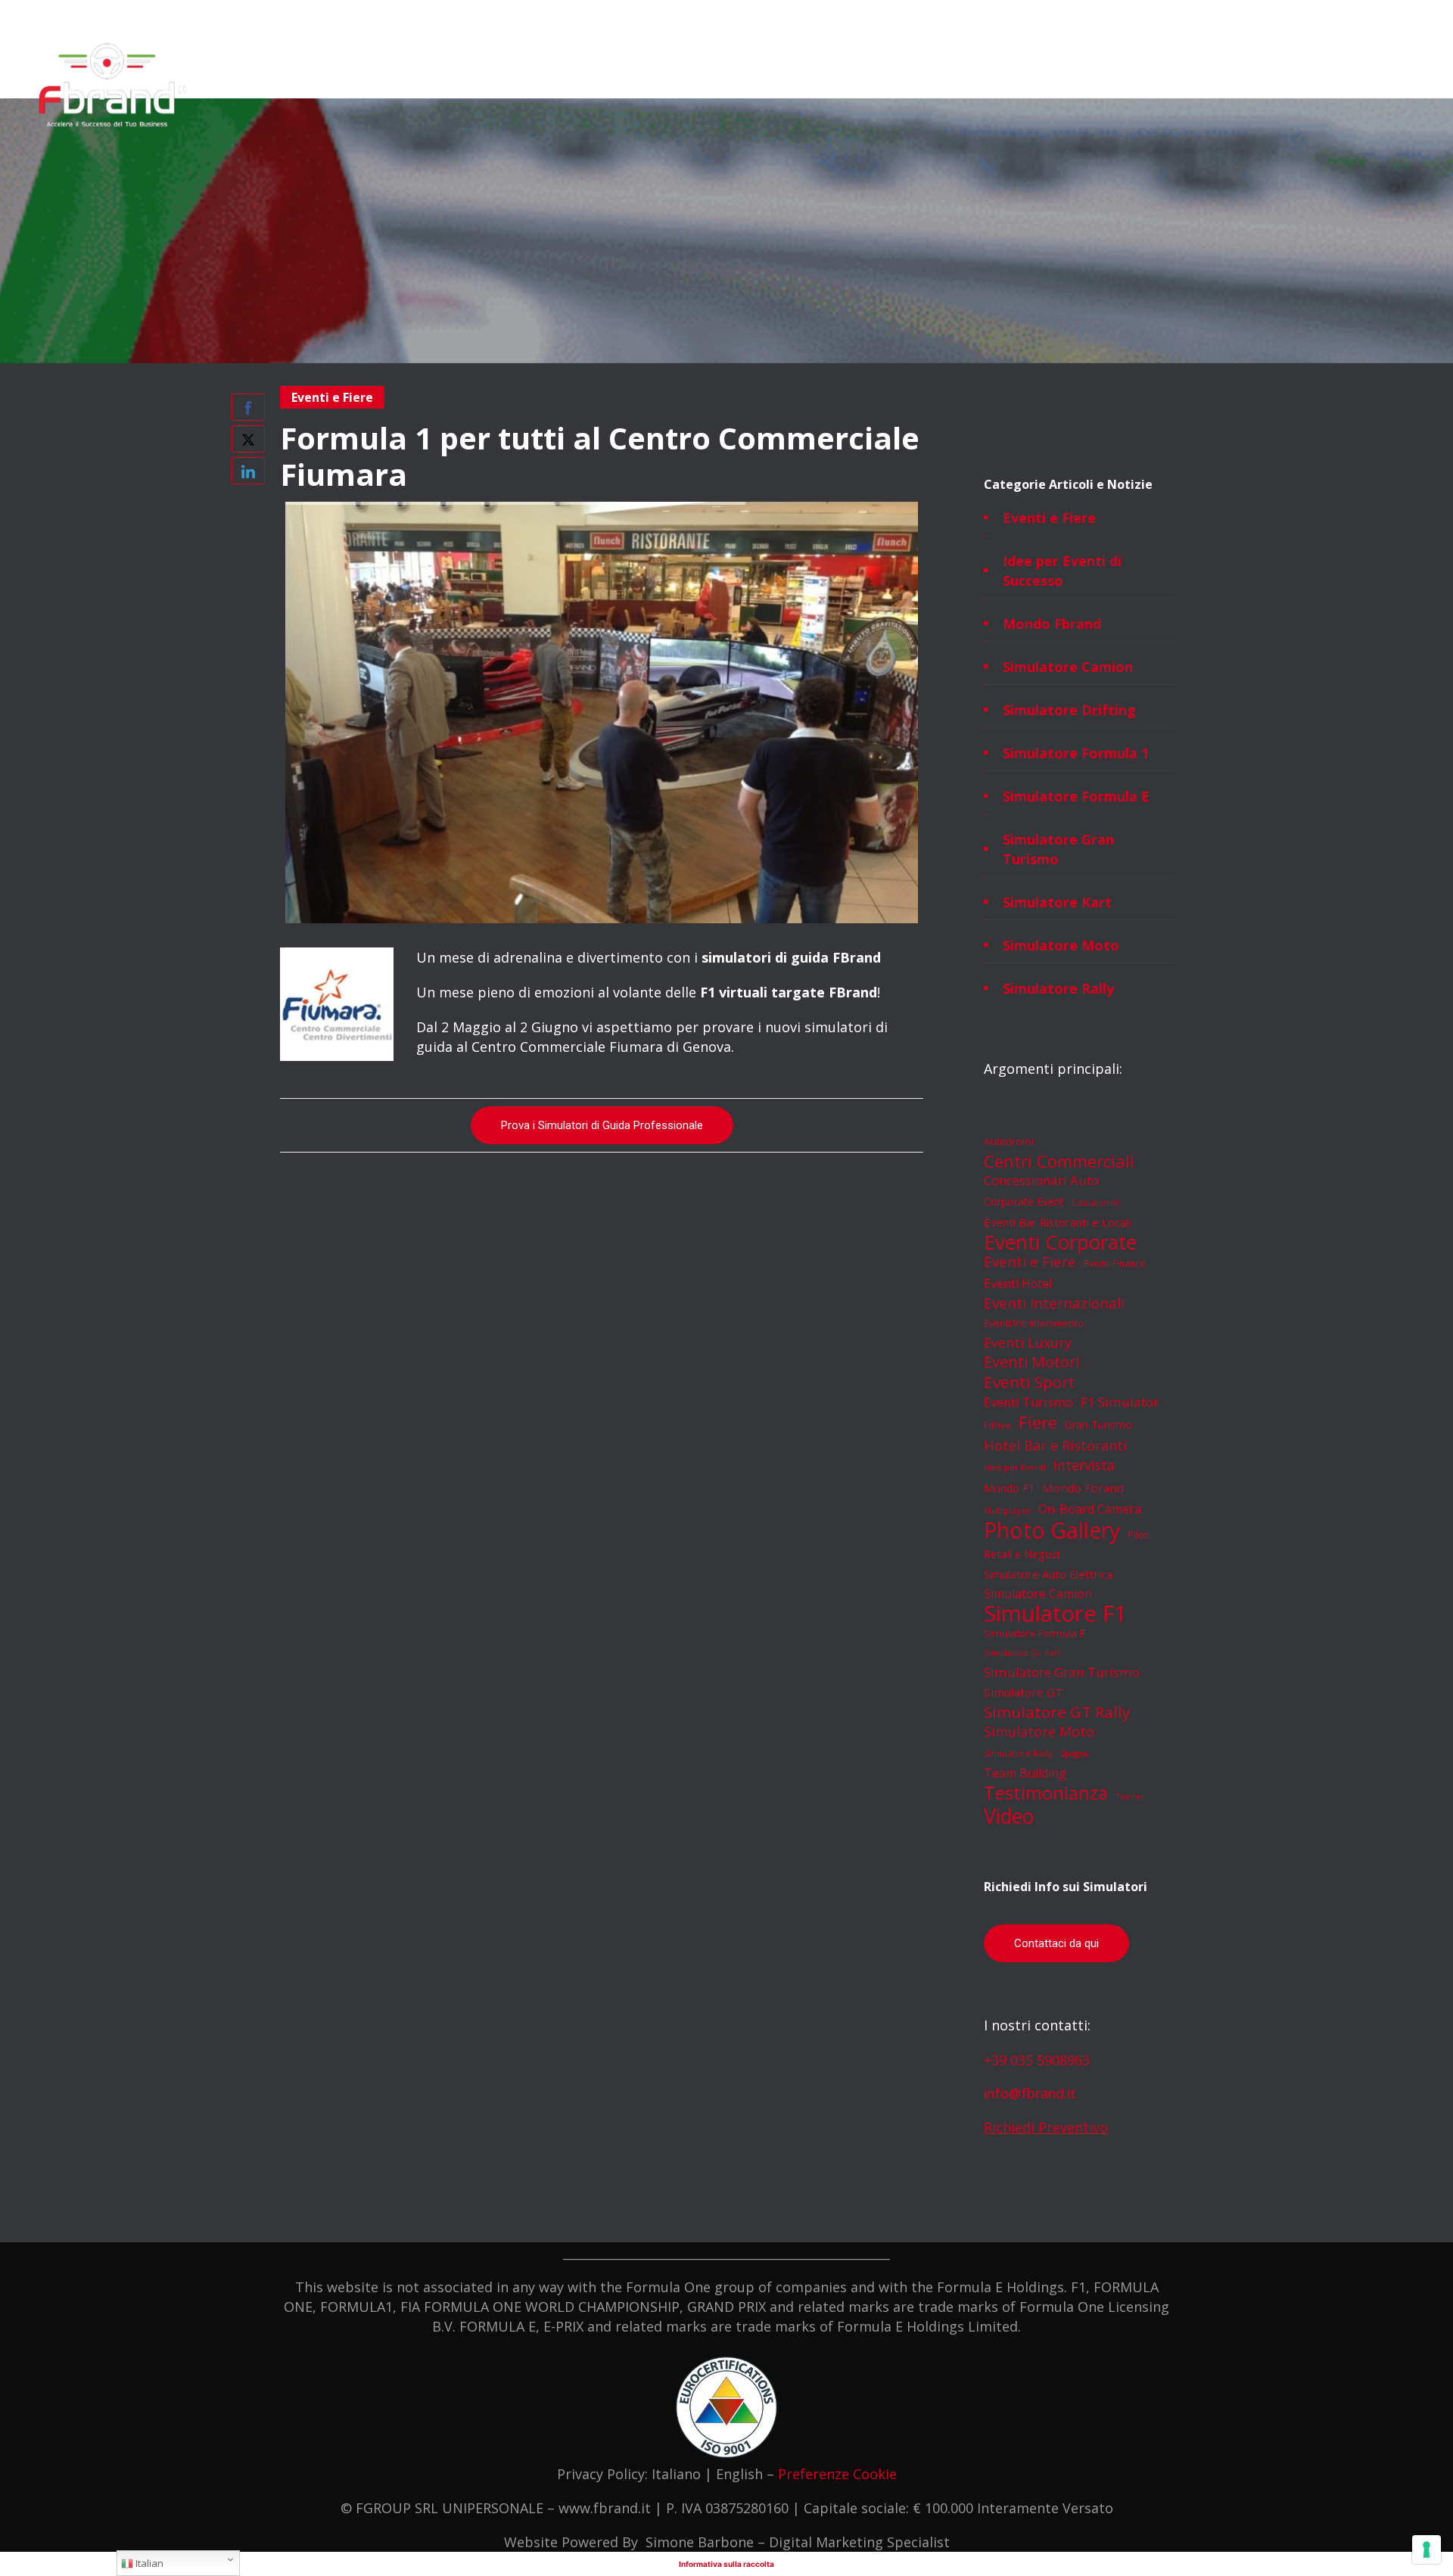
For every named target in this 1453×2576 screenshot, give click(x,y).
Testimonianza (1046, 1793)
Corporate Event (1024, 1201)
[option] (602, 712)
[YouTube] (1414, 17)
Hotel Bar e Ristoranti (1055, 1445)
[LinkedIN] (1347, 17)
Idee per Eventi (1015, 1467)
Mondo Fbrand (1052, 624)
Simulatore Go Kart (1022, 1653)
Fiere (1038, 1422)
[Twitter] (1380, 17)
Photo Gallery (1052, 1530)
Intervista (1084, 1465)
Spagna (1074, 1753)
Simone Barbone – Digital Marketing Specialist (798, 2542)
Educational (1095, 1202)
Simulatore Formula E (1076, 796)
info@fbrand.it (1030, 2093)
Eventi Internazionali (1054, 1303)
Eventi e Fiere (1049, 518)
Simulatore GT (1023, 1692)
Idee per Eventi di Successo (1062, 571)
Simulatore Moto (1061, 945)
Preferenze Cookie (837, 2474)
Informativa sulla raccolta (726, 2564)
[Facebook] (1280, 17)
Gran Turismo (1098, 1425)
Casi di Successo (983, 88)
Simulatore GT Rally (1057, 1712)
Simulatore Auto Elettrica (1048, 1574)
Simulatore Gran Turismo (1058, 849)
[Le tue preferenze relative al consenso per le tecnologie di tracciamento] (1427, 2550)
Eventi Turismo (1028, 1402)
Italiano (676, 2474)
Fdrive (997, 1425)
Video (1009, 1816)
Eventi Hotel (1018, 1283)
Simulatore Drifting (1069, 710)
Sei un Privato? (1259, 88)
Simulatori (630, 88)
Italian (148, 2563)
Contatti (1176, 88)
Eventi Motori (1031, 1362)
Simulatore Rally (1058, 988)
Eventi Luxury (1028, 1342)
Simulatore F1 (1055, 1613)
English (739, 2474)
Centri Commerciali (1059, 1161)
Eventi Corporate (1060, 1242)
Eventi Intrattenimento (1034, 1323)
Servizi (834, 88)
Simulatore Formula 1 (1076, 753)
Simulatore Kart (1057, 902)
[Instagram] (1314, 17)
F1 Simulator (1120, 1402)
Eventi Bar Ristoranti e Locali (1057, 1222)
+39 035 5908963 (1037, 2060)
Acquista (894, 88)
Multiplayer (1007, 1510)
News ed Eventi (1091, 88)
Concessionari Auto (1041, 1180)
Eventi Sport (1030, 1382)
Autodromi (1009, 1141)
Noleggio (773, 88)
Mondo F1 (1009, 1488)
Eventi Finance (1115, 1263)
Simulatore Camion (1068, 667)
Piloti (1139, 1535)
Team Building (1025, 1773)
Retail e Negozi (1022, 1554)
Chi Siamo (703, 88)
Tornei (1129, 1796)
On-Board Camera (1090, 1509)
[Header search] (1411, 53)
